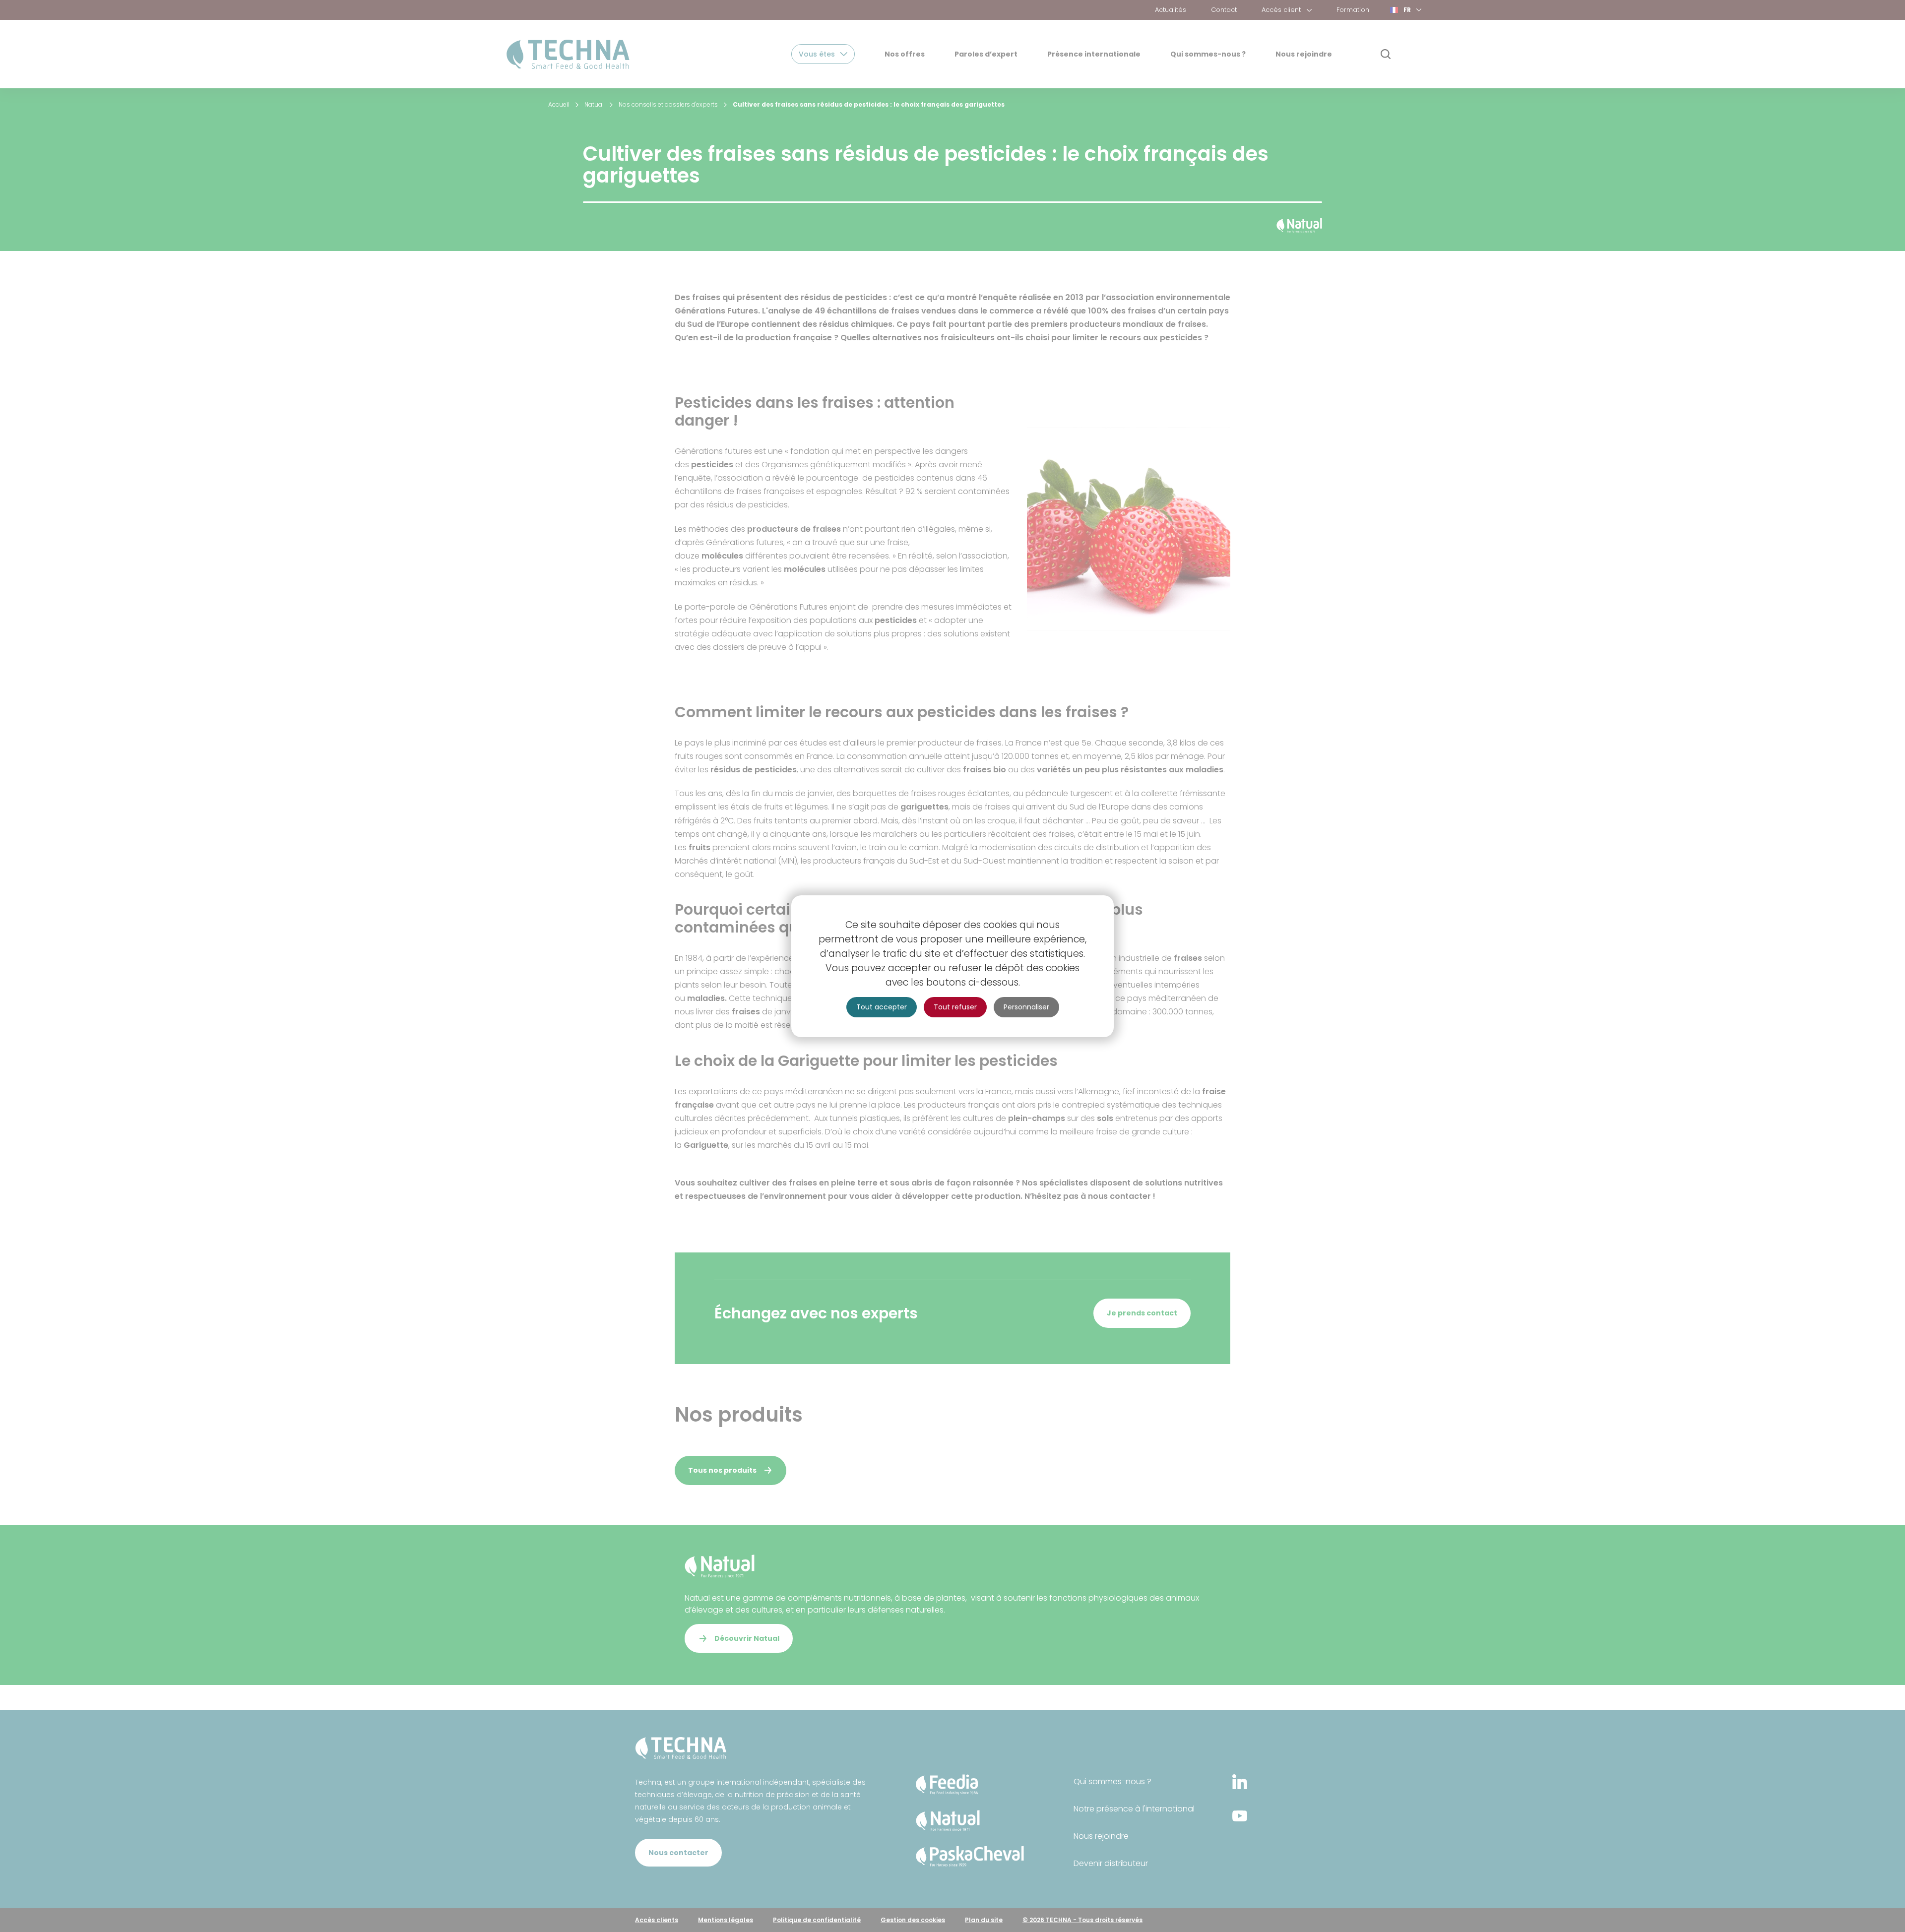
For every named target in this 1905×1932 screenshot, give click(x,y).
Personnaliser (1026, 1007)
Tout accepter (882, 1007)
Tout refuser (955, 1007)
